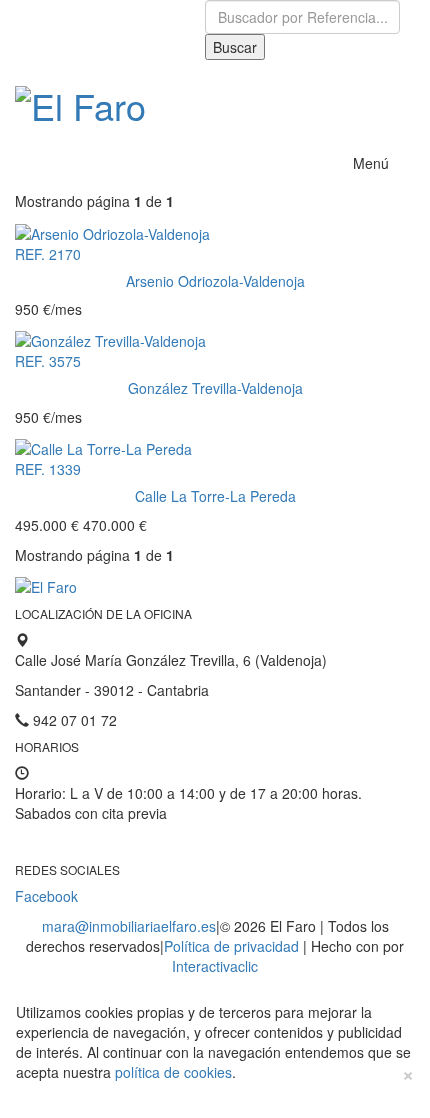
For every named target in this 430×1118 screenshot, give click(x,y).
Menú (371, 163)
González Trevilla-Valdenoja (215, 388)
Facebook (46, 896)
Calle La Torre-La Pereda (215, 496)
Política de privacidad (231, 946)
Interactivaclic (215, 966)
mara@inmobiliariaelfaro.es (129, 926)
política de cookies (173, 1072)
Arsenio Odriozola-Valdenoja (215, 281)
